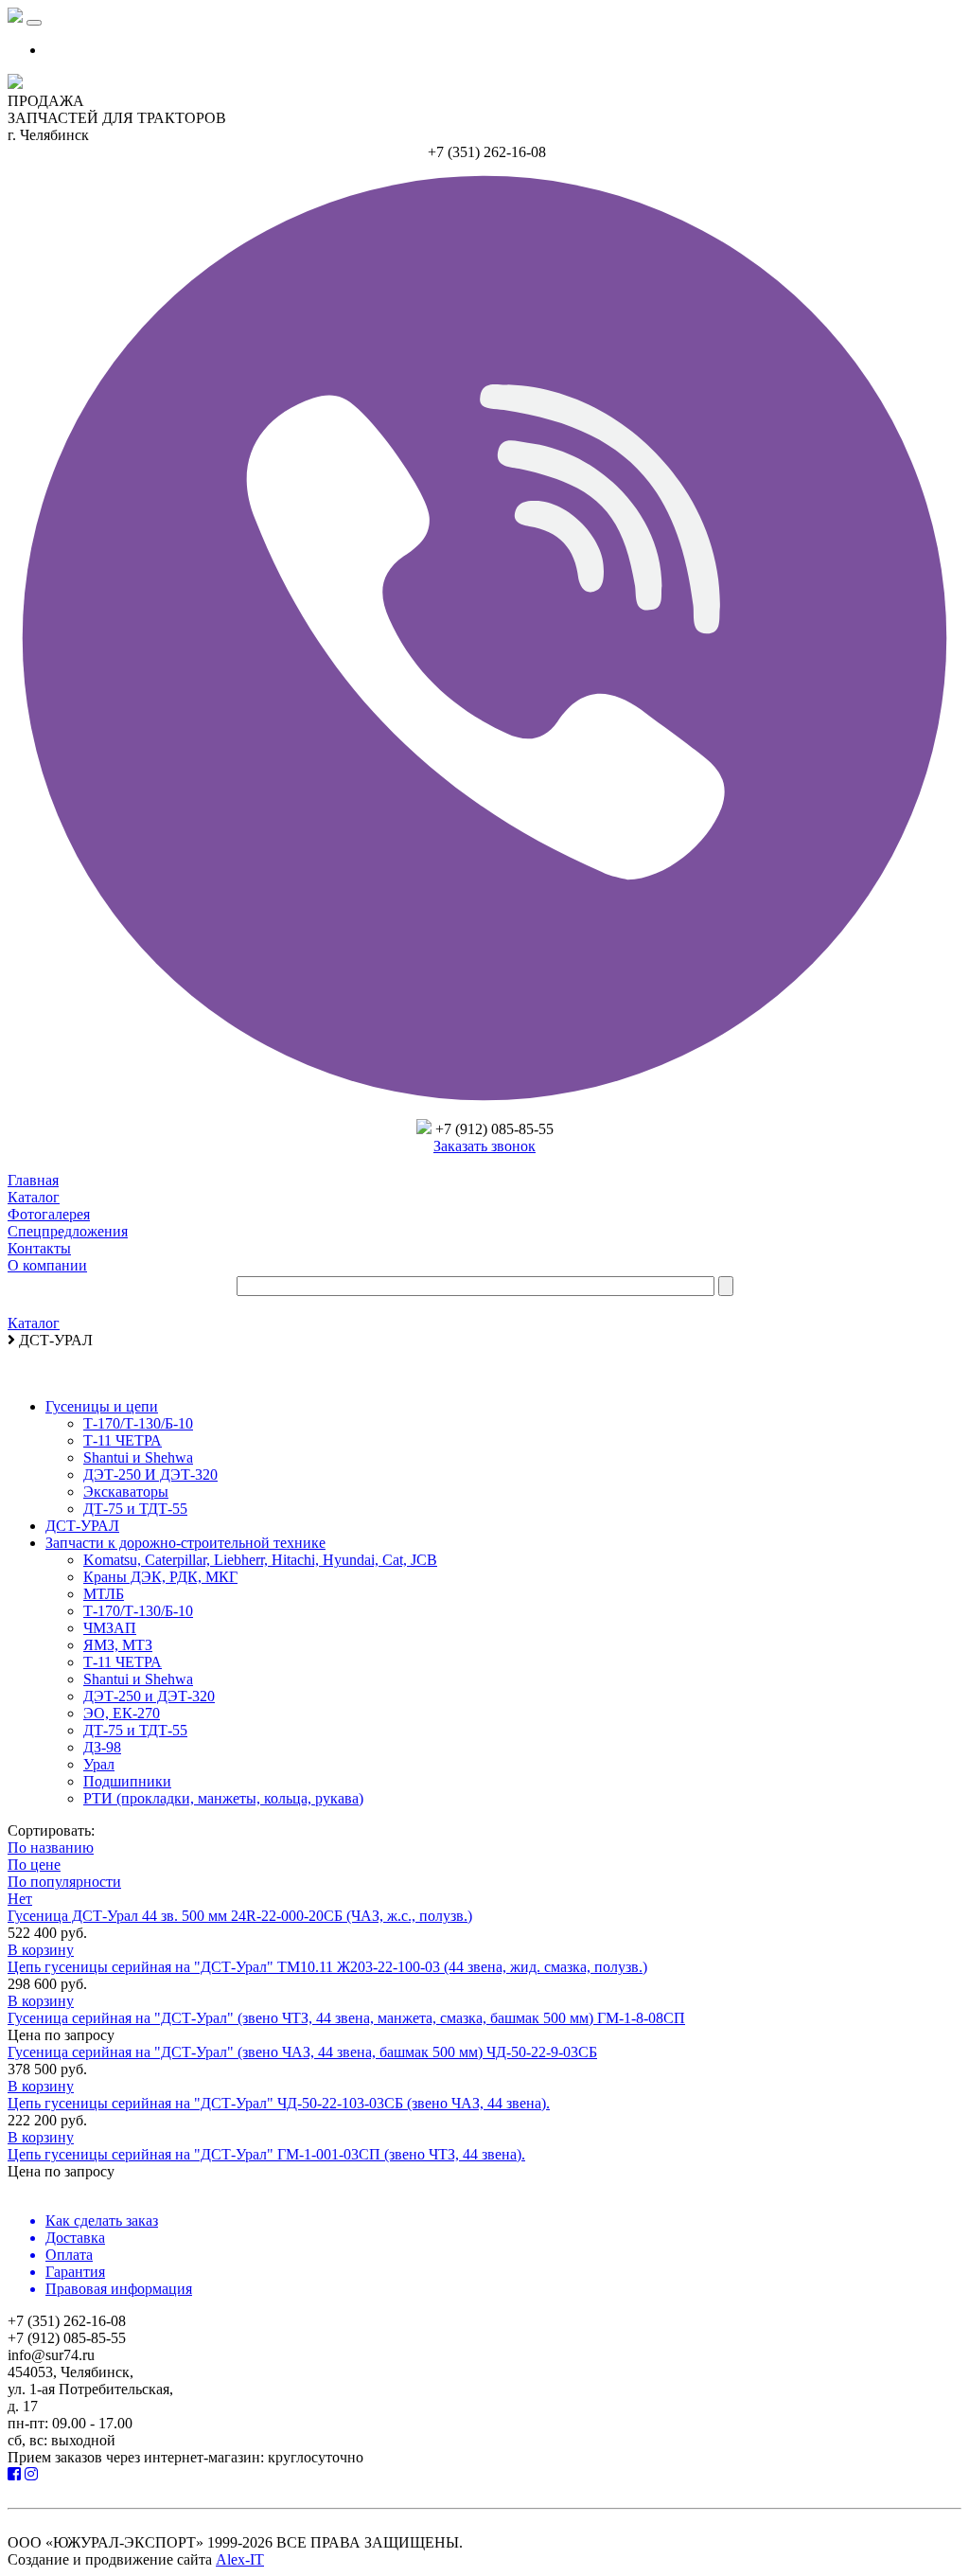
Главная (33, 1180)
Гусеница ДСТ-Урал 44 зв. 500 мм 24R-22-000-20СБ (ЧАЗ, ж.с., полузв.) (240, 1916)
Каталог (34, 1197)
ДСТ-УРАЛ (82, 1526)
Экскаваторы (126, 1492)
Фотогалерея (49, 1214)
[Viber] (484, 1110)
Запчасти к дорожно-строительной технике (185, 1543)
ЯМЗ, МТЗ (118, 1645)
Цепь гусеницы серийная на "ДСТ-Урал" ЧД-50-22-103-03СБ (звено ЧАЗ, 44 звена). (279, 2103)
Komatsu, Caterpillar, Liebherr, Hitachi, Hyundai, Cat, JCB (260, 1560)
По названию (51, 1848)
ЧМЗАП (110, 1628)
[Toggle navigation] (34, 23)
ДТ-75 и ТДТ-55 (135, 1509)
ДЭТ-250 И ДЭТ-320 (150, 1475)
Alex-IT (240, 2559)
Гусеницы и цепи (102, 1406)
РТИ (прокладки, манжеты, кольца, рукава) (223, 1798)
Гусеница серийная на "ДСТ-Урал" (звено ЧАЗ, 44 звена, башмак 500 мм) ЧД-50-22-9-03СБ (302, 2052)
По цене (34, 1865)
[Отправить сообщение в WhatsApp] (424, 1129)
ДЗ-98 (102, 1747)
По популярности (64, 1882)
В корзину (41, 1950)
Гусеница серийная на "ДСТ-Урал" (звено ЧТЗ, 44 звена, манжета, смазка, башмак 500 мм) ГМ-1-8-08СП (346, 2018)
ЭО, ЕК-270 (122, 1713)
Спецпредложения (68, 1231)
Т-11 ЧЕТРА (123, 1440)
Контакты (39, 1248)
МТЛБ (104, 1594)
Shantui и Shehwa (138, 1457)
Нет (20, 1899)
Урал (99, 1764)
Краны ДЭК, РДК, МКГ (160, 1577)
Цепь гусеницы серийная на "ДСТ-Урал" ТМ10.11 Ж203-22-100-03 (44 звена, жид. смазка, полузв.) (327, 1967)
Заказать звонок (484, 1146)
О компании (47, 1265)
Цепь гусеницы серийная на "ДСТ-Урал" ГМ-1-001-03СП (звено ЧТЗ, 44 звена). (266, 2154)
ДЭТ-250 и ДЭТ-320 (149, 1696)
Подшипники (127, 1781)
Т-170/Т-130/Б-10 (138, 1423)
